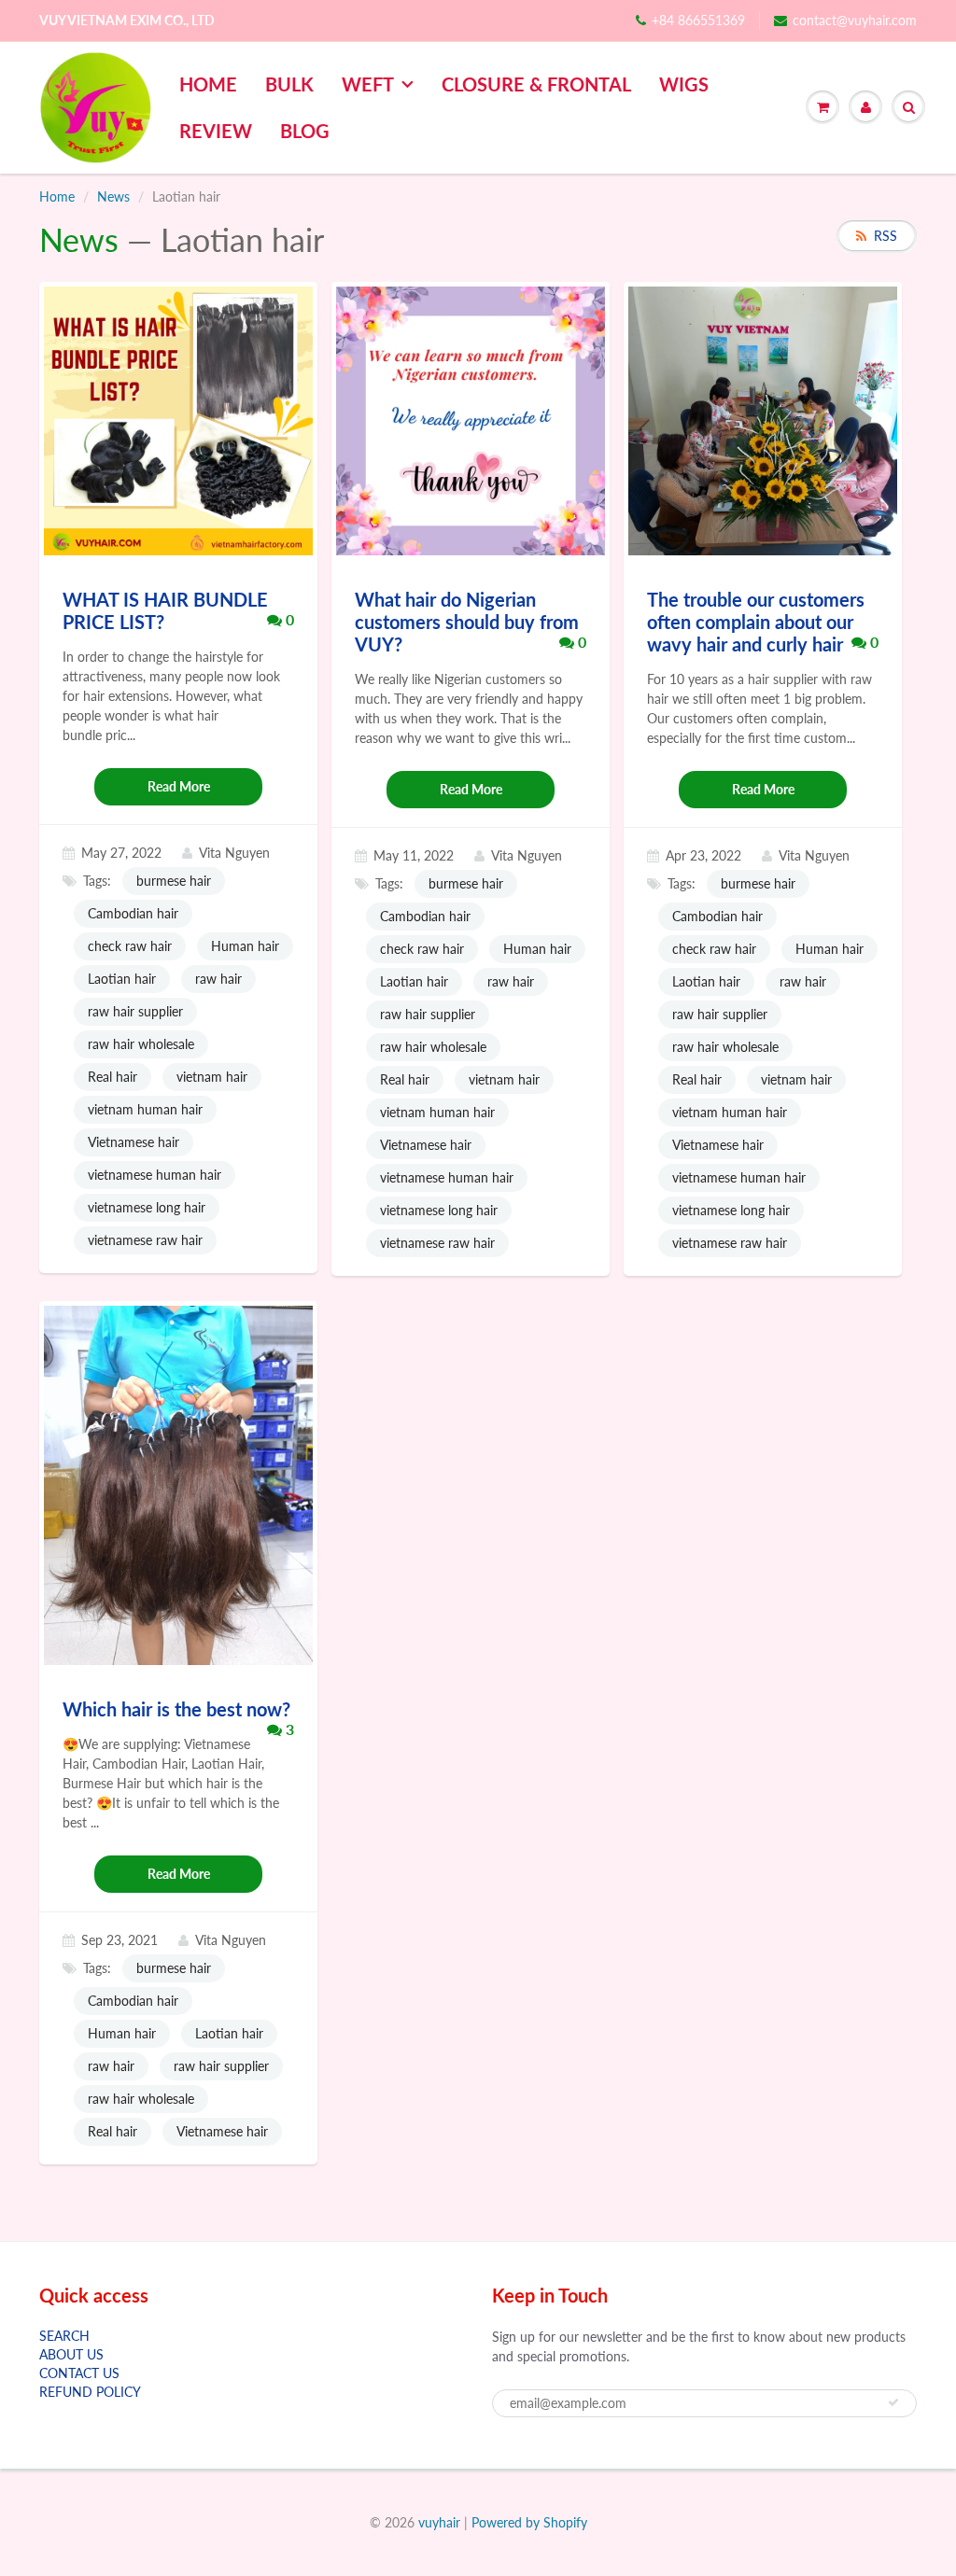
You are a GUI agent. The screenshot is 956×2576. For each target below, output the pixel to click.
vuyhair (439, 2522)
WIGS (684, 84)
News (113, 196)
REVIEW (216, 131)
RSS (886, 236)
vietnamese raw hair (145, 1240)
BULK (289, 84)
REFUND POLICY (90, 2392)
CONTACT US (79, 2373)
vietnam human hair (145, 1109)
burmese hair (174, 881)
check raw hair (130, 946)
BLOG (305, 131)
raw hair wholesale (141, 1044)
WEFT (368, 84)
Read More (179, 786)
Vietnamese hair (134, 1142)
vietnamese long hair (147, 1207)
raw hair (218, 979)
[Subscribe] (893, 2402)
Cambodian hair (133, 913)
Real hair (112, 1077)
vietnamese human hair (155, 1175)
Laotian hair (122, 979)
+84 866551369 (698, 20)
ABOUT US (71, 2354)
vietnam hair (212, 1077)
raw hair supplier (135, 1011)
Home (57, 196)
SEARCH (64, 2336)
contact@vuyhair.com (855, 20)
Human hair (245, 946)
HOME (208, 84)
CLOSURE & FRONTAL (536, 84)
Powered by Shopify (529, 2522)
